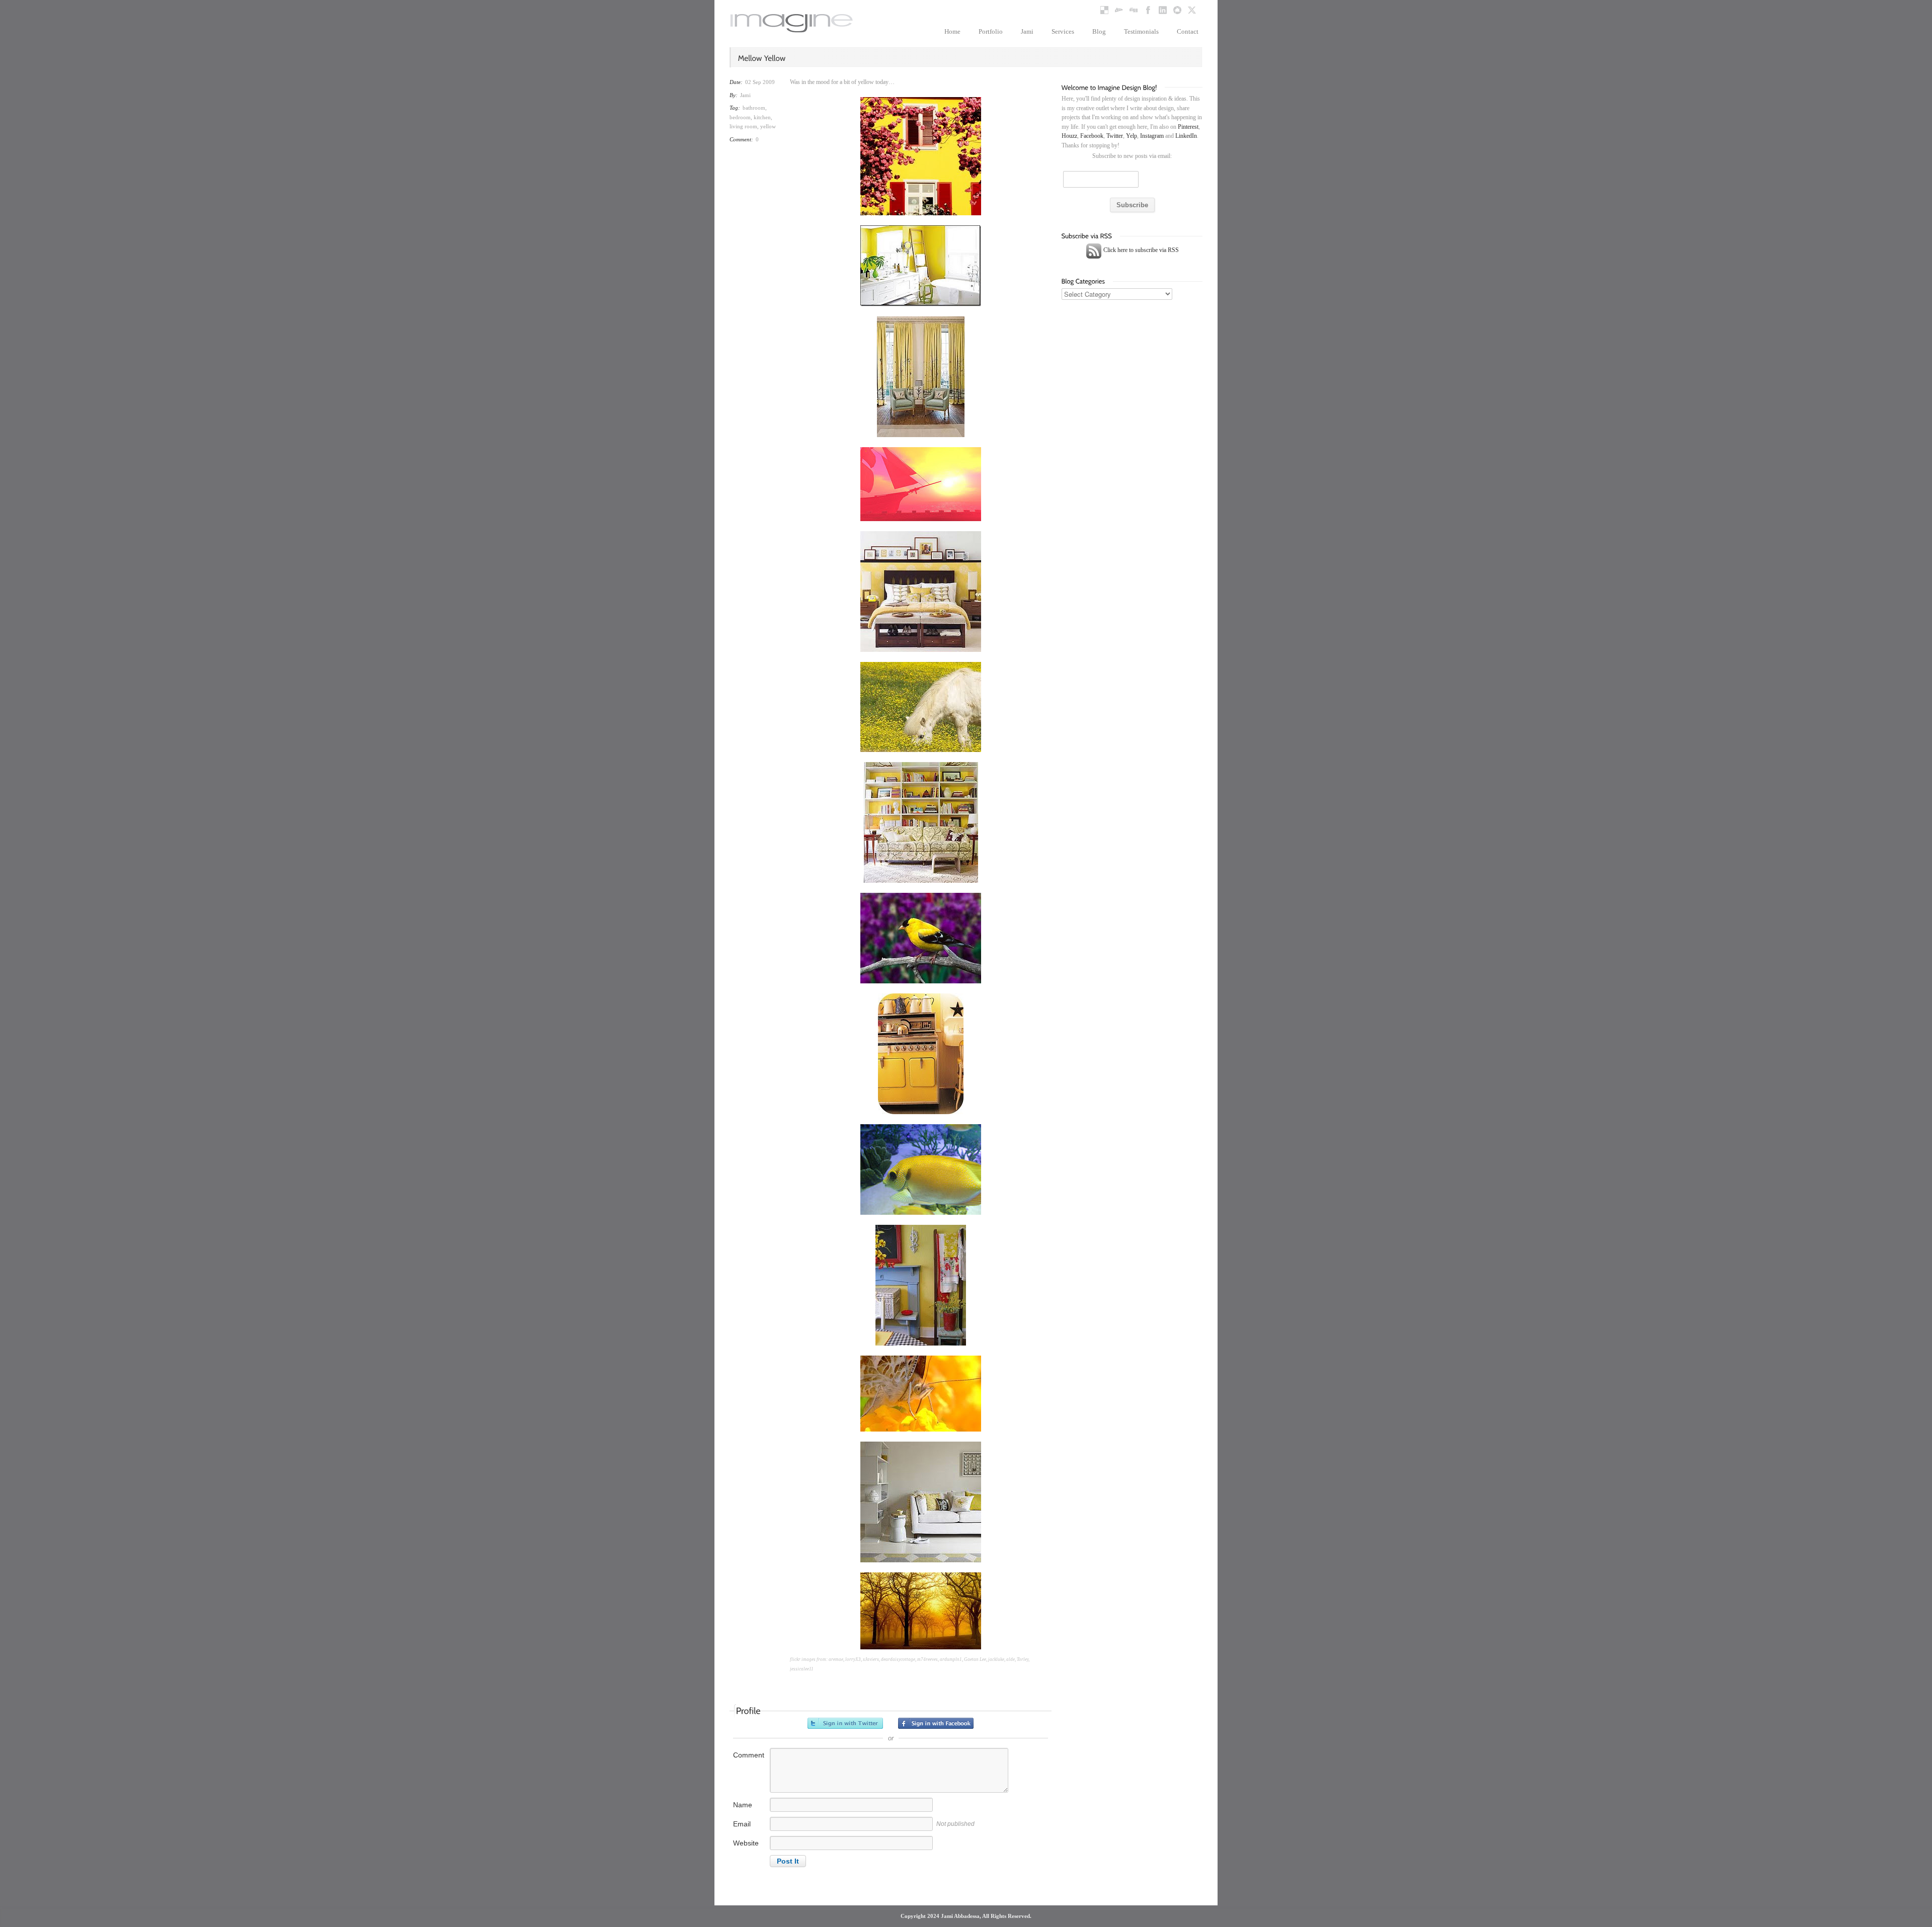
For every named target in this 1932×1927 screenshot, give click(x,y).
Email (742, 1824)
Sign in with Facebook (936, 1723)
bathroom (754, 108)
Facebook (1092, 136)
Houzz (1069, 136)
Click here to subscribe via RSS (1140, 250)
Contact (1188, 31)
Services (1063, 31)
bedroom (740, 117)
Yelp (1132, 136)
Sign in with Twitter (845, 1723)
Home (952, 31)
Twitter (1115, 136)
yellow (768, 126)
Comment (749, 1755)
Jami (1027, 31)
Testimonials (1141, 31)
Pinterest (1188, 127)
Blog (1099, 31)
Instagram (1152, 136)
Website (746, 1843)
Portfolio (991, 31)
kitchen (762, 117)
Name (743, 1805)
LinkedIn (1186, 136)
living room (743, 126)
